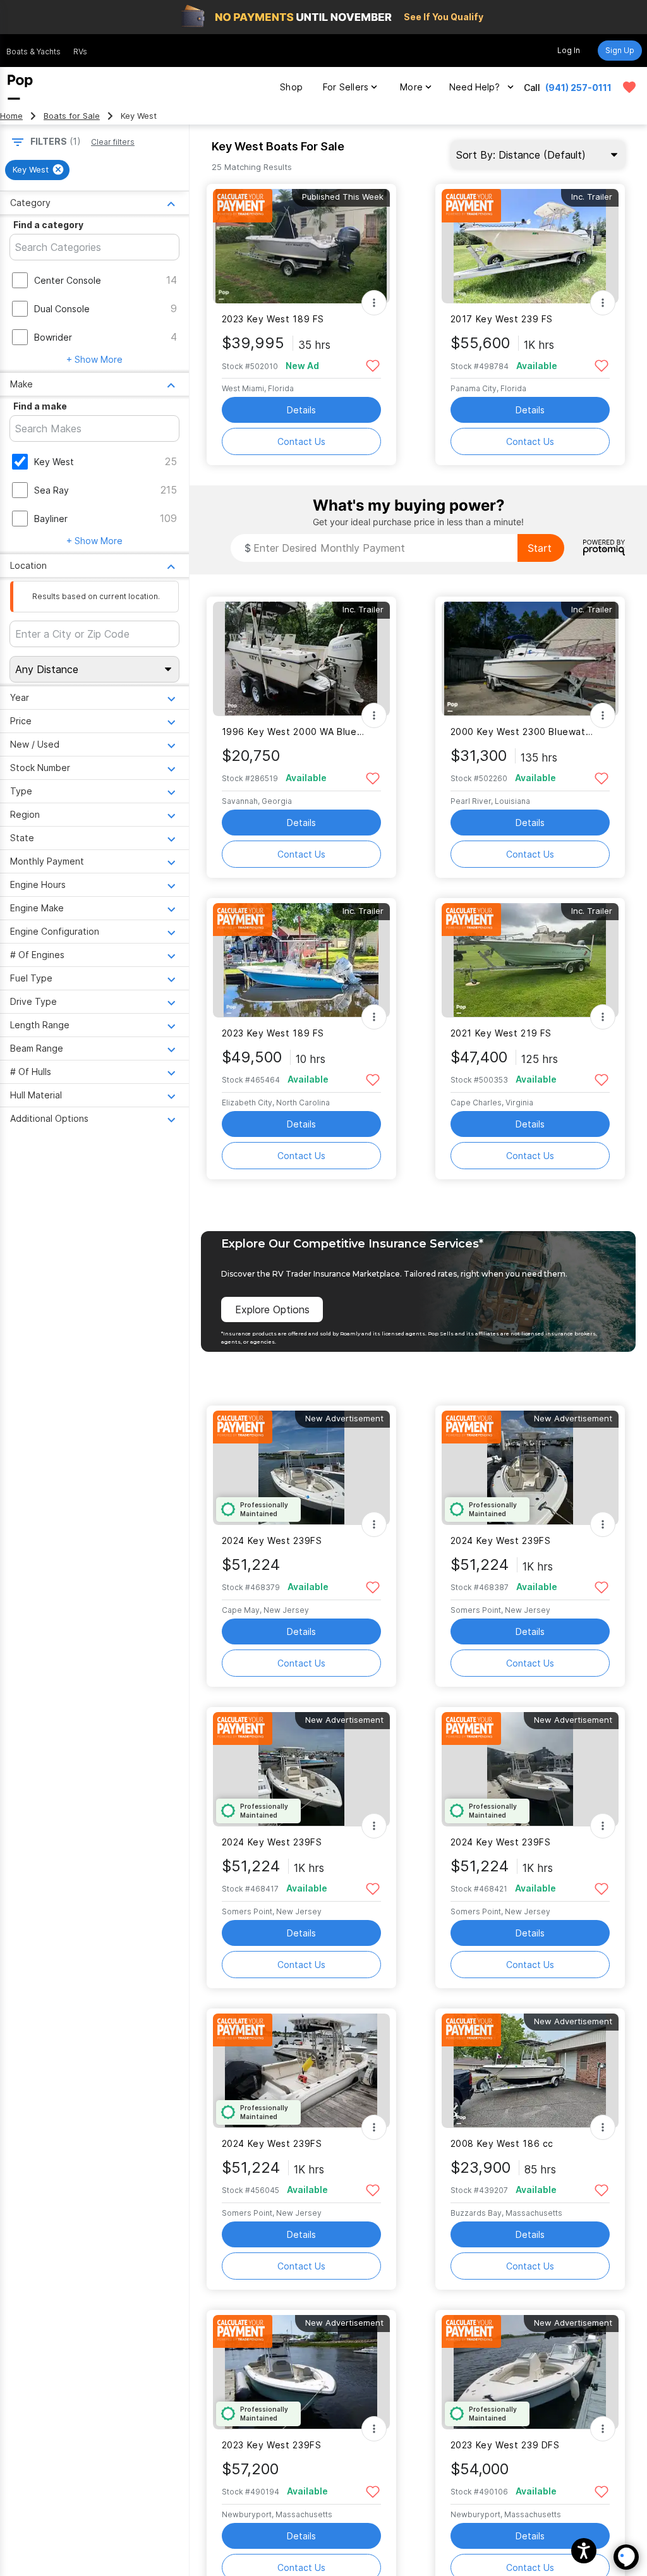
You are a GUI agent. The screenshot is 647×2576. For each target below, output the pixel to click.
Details (301, 410)
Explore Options (272, 1309)
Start (540, 548)
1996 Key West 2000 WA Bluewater (293, 732)
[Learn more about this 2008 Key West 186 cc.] (530, 2071)
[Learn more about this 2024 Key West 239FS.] (301, 1468)
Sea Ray (51, 490)
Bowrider (53, 337)
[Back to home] (20, 87)
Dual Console (62, 309)
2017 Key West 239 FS (502, 319)
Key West (54, 462)
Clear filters (113, 142)
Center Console (68, 280)
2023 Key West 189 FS (273, 319)
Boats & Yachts (33, 52)
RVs (80, 52)
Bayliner (51, 519)
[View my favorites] (629, 87)
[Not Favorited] (373, 365)
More (411, 87)
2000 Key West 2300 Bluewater (522, 732)
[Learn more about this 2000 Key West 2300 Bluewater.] (530, 659)
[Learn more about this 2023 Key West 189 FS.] (301, 246)
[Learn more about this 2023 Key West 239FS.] (301, 2372)
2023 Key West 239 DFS (505, 2445)
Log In (569, 50)
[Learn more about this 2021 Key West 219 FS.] (530, 960)
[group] (37, 170)
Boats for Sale (72, 116)
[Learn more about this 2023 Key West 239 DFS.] (530, 2372)
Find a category (48, 225)
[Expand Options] (374, 303)
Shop (291, 87)
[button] (584, 2551)
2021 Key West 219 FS (501, 1033)
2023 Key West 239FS (272, 2445)
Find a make (40, 406)
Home (11, 116)
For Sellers (346, 87)
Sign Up (620, 50)
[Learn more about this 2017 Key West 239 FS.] (530, 246)
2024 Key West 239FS (272, 1540)
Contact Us (301, 441)
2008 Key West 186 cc (502, 2143)
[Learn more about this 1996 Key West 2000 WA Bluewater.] (301, 659)
